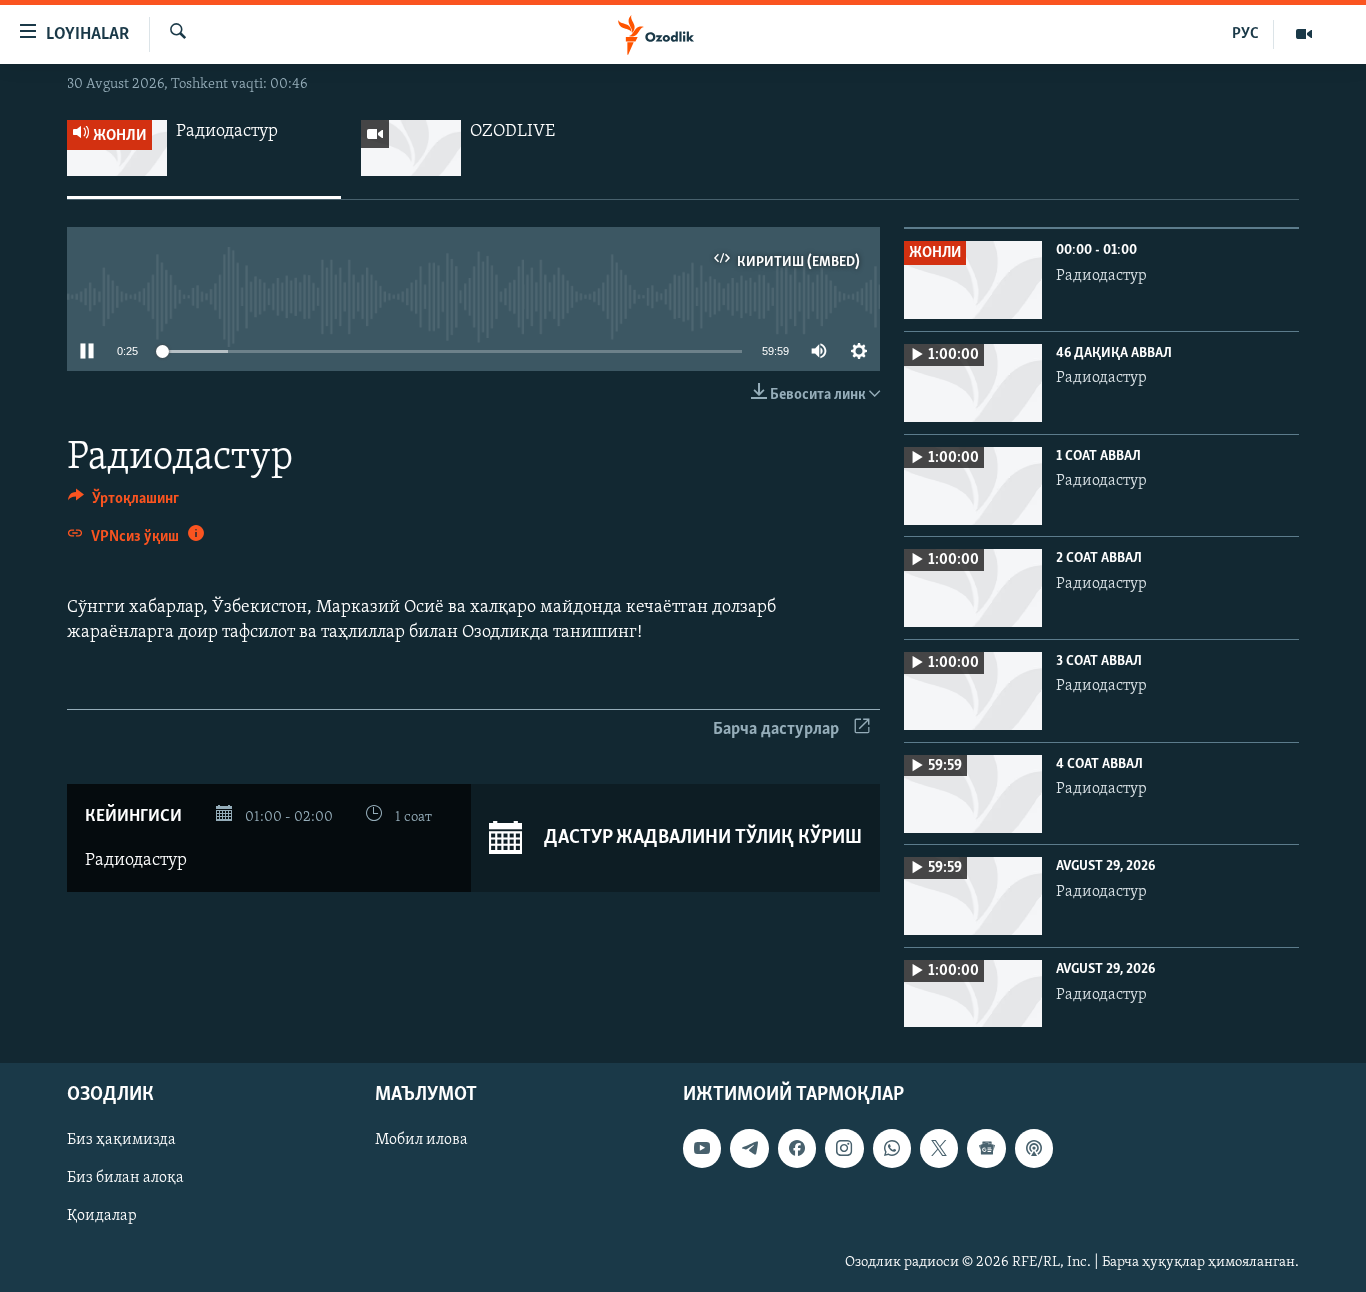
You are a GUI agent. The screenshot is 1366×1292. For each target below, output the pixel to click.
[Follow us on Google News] (986, 1149)
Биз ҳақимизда (121, 1141)
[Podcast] (1034, 1149)
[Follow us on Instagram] (844, 1149)
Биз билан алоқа (125, 1179)
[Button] (123, 503)
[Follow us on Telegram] (749, 1149)
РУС (1245, 34)
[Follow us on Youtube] (702, 1149)
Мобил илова (421, 1141)
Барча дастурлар (776, 730)
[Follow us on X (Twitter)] (939, 1149)
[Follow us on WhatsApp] (892, 1149)
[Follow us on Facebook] (797, 1149)
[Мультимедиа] (1304, 34)
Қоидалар (102, 1217)
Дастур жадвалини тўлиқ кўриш (701, 838)
